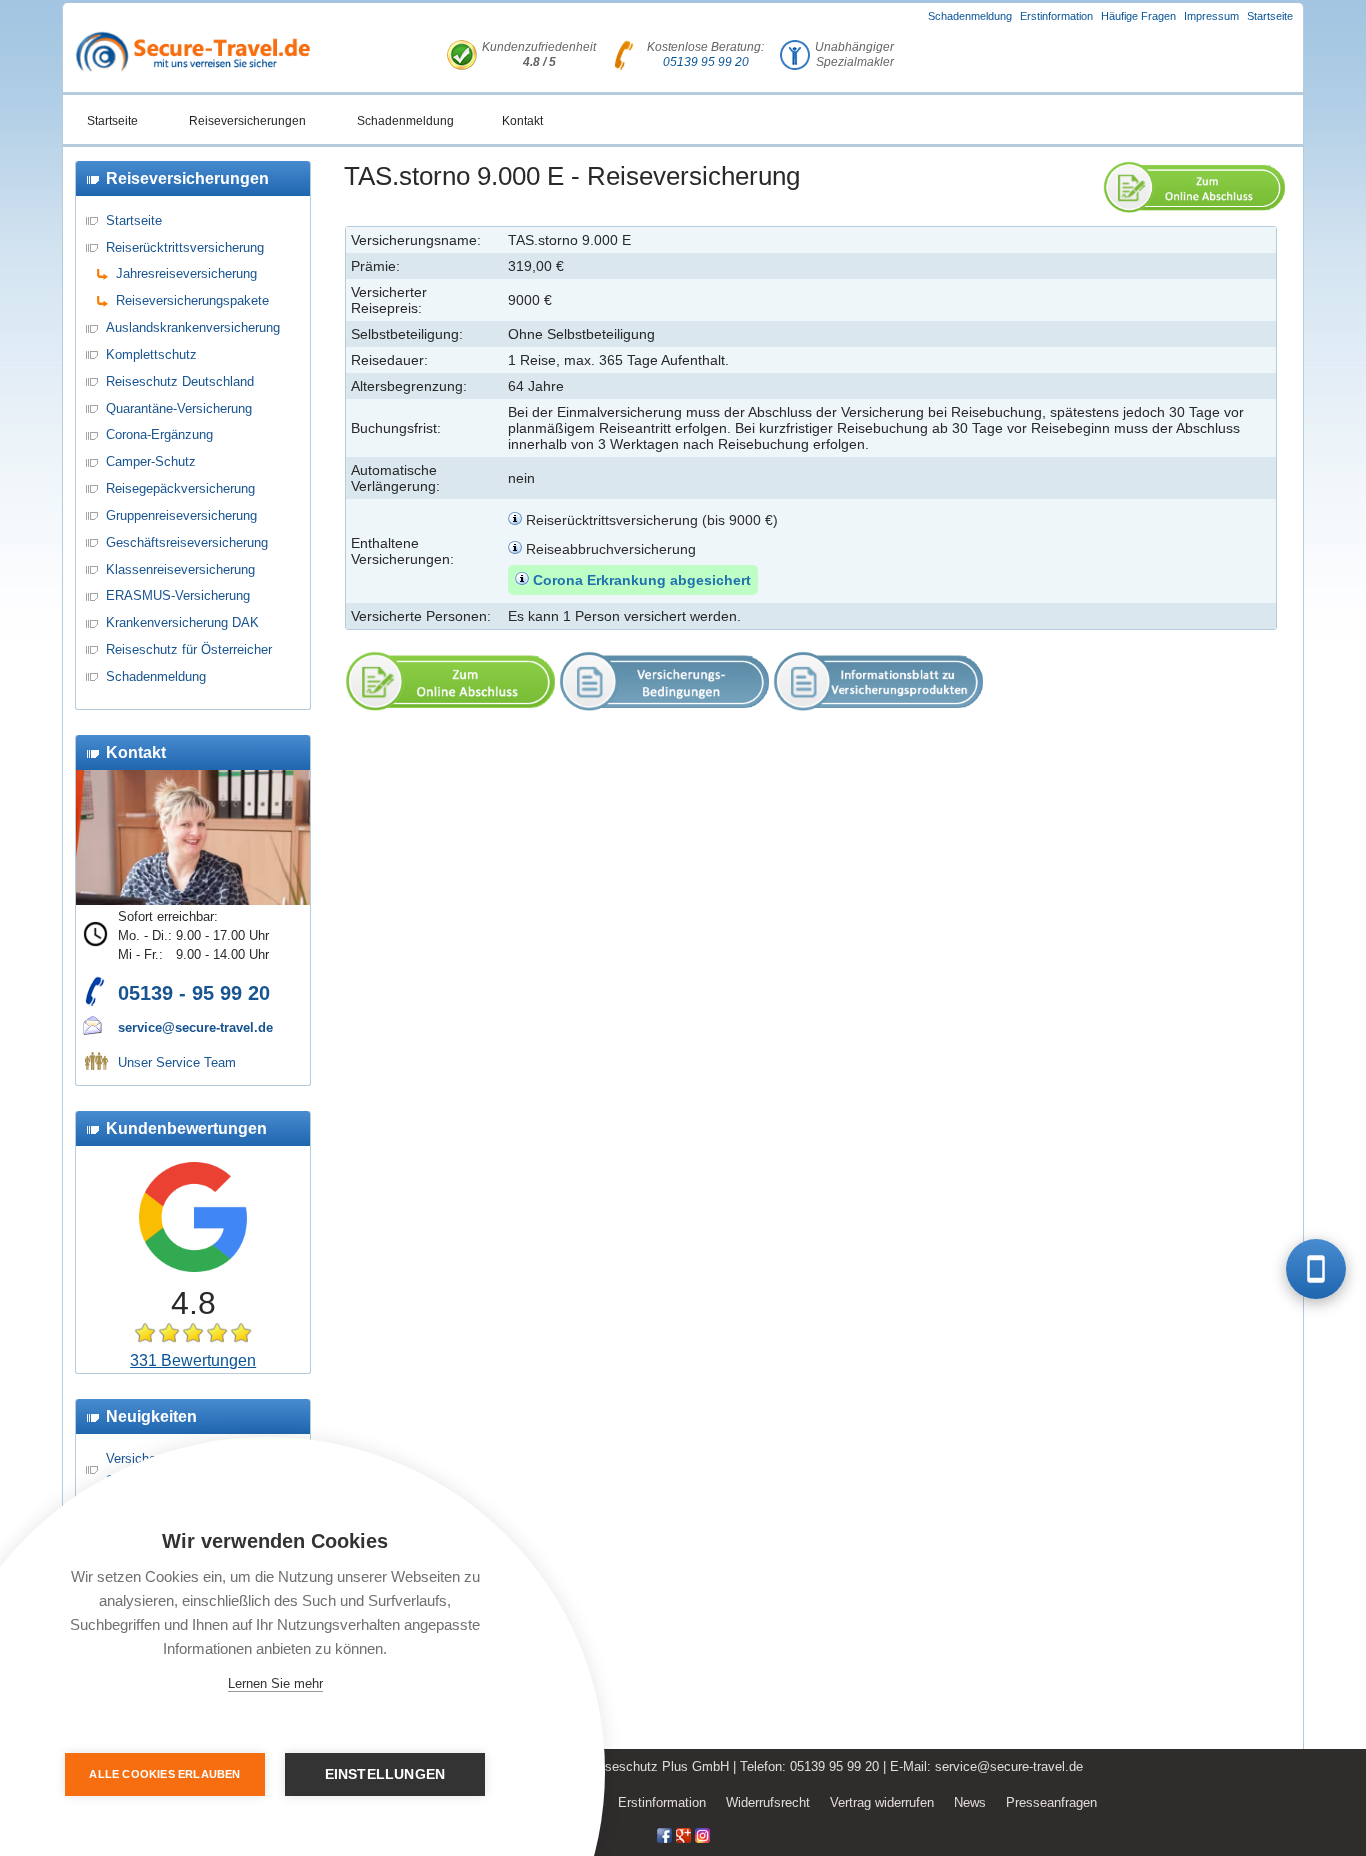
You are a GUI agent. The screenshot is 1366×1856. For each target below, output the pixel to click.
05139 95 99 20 (706, 62)
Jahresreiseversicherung (186, 273)
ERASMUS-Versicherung (178, 595)
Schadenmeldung (970, 16)
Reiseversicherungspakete (192, 300)
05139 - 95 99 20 (194, 993)
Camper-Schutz (151, 461)
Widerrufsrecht (768, 1802)
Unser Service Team (177, 1062)
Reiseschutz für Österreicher (189, 649)
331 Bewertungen (193, 1360)
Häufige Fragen (1138, 16)
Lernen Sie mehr (275, 1683)
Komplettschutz (151, 354)
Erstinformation (1056, 16)
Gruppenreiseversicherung (181, 515)
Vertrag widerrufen (882, 1802)
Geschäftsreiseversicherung (187, 542)
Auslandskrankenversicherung (193, 327)
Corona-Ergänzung (159, 434)
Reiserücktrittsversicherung (185, 247)
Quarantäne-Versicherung (179, 408)
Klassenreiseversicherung (180, 569)
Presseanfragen (1051, 1802)
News (970, 1802)
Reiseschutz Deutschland (180, 381)
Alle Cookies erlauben (164, 1774)
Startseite (1270, 16)
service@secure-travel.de (195, 1027)
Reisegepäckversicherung (180, 488)
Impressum (1211, 16)
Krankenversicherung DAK (182, 622)
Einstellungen (385, 1774)
